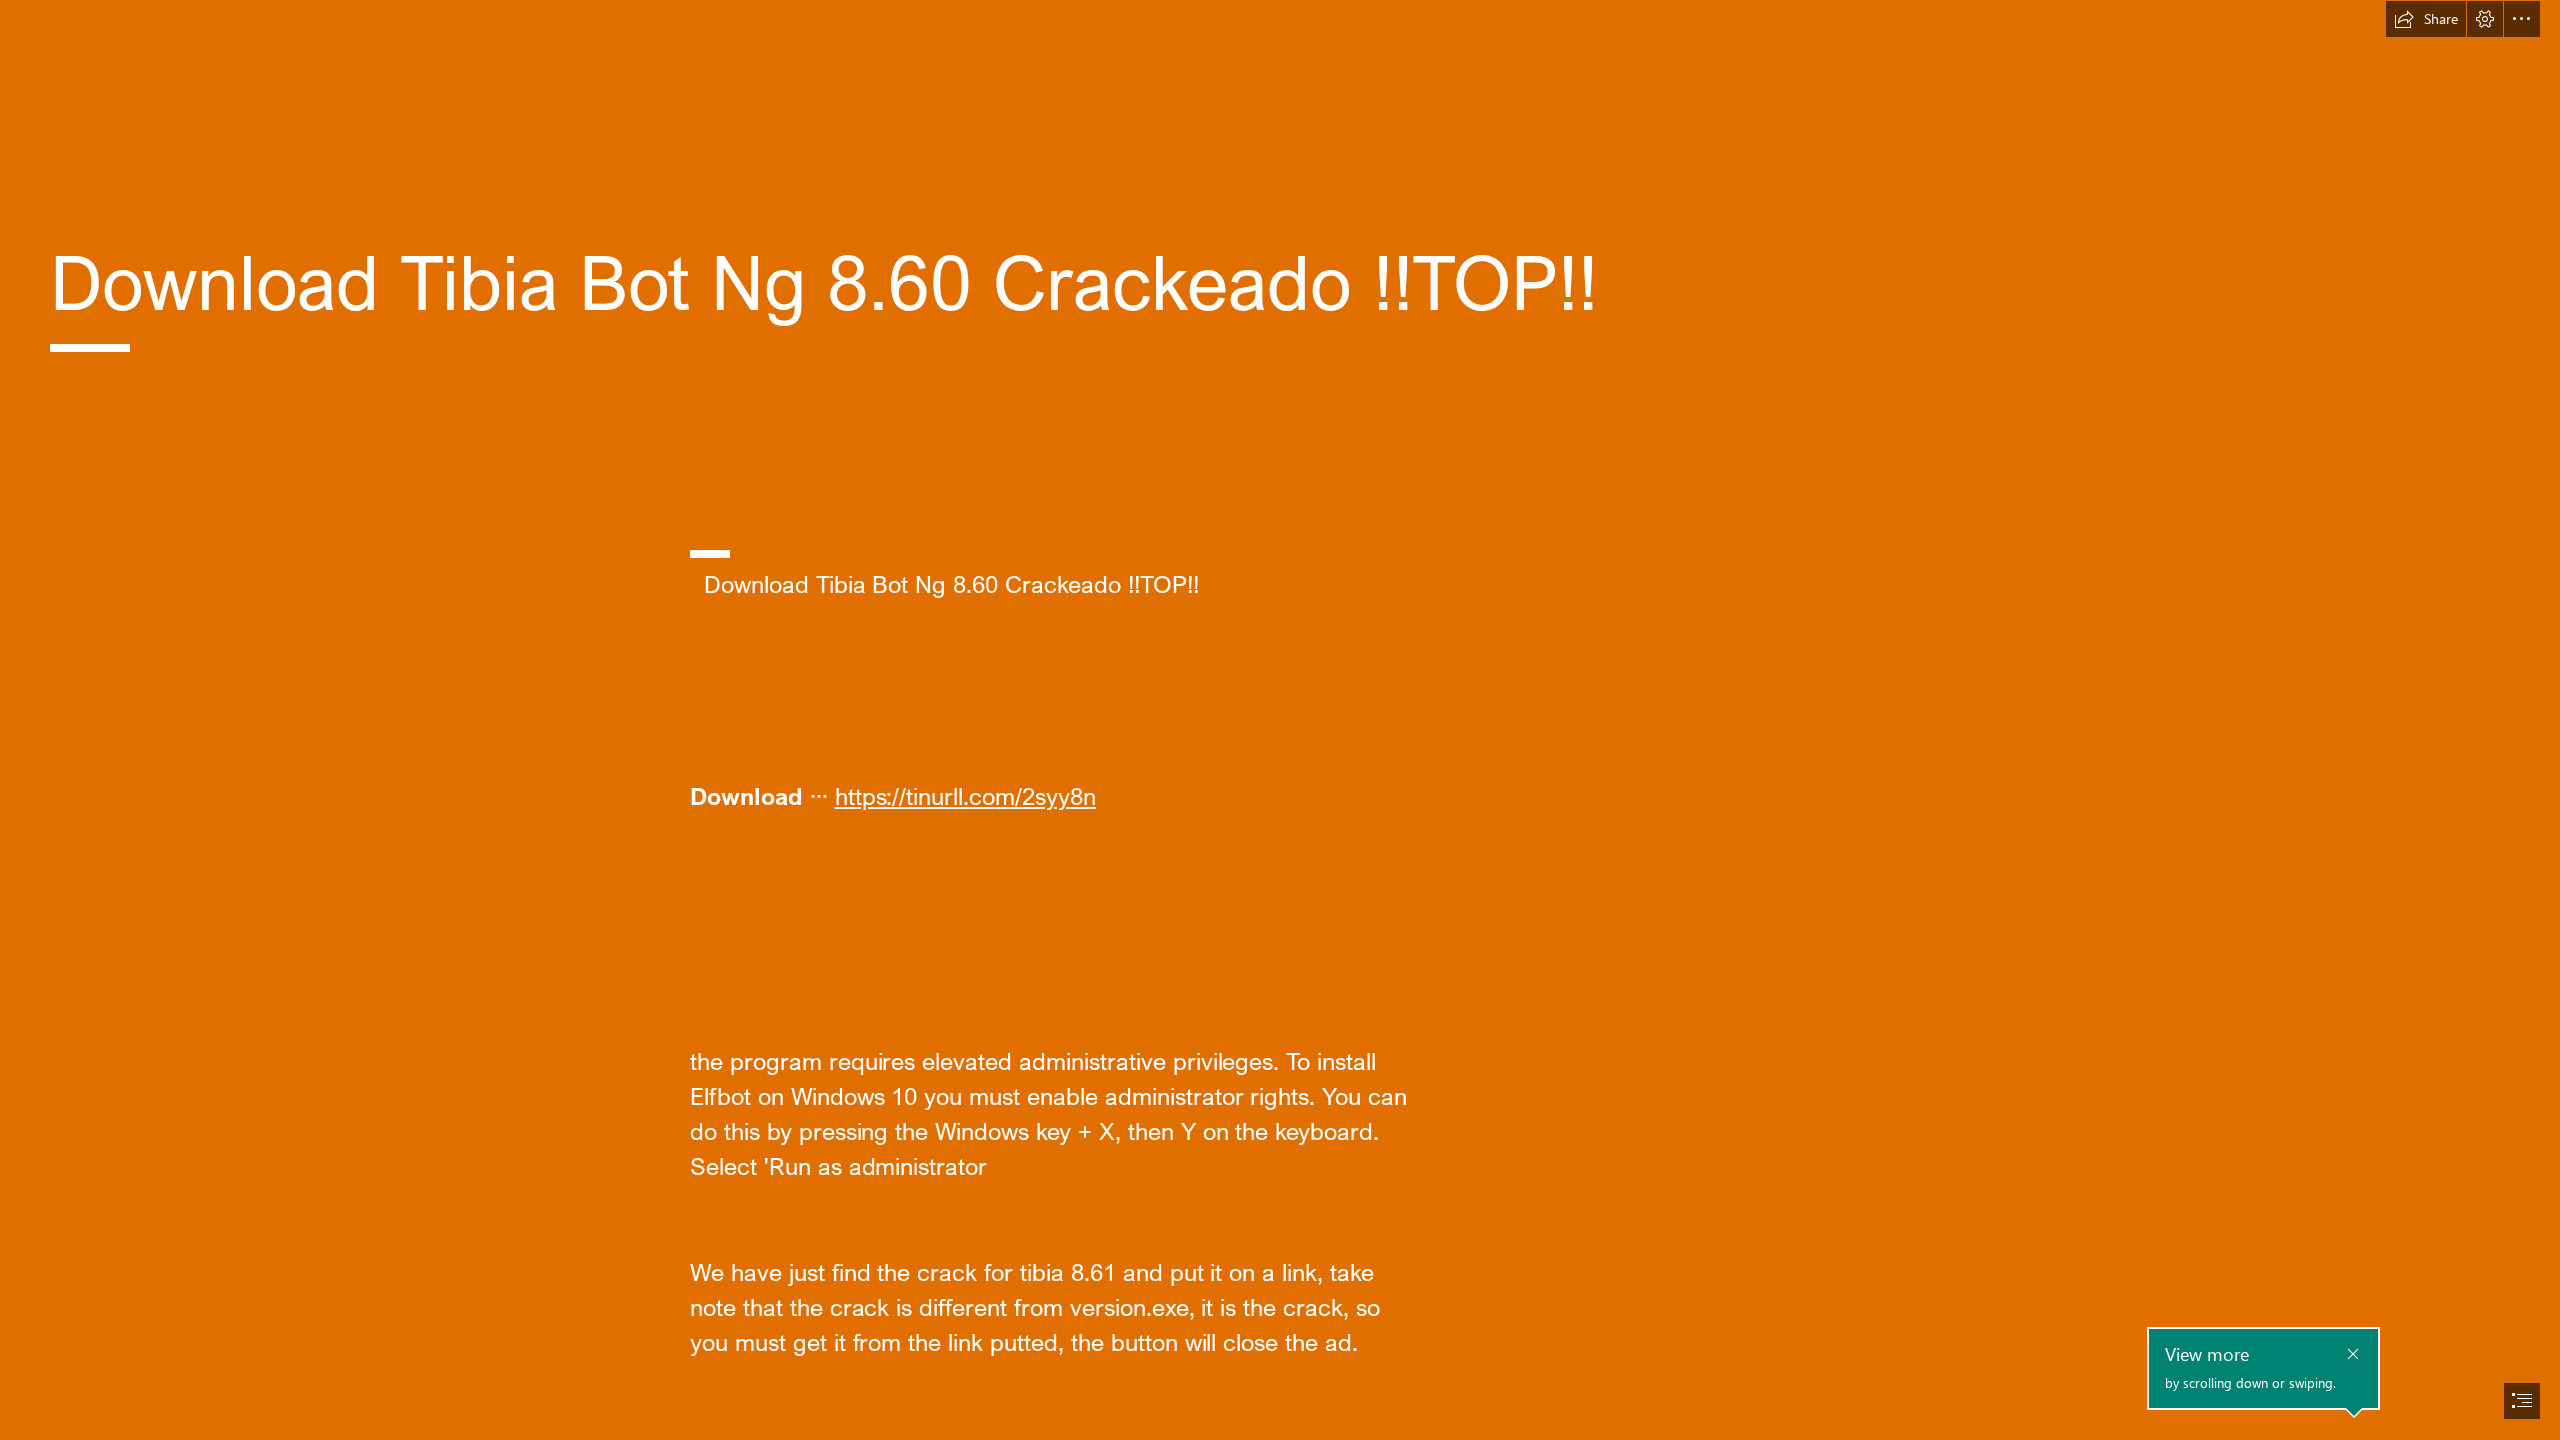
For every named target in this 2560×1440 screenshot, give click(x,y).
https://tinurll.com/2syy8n (965, 795)
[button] (2426, 19)
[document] (1280, 720)
